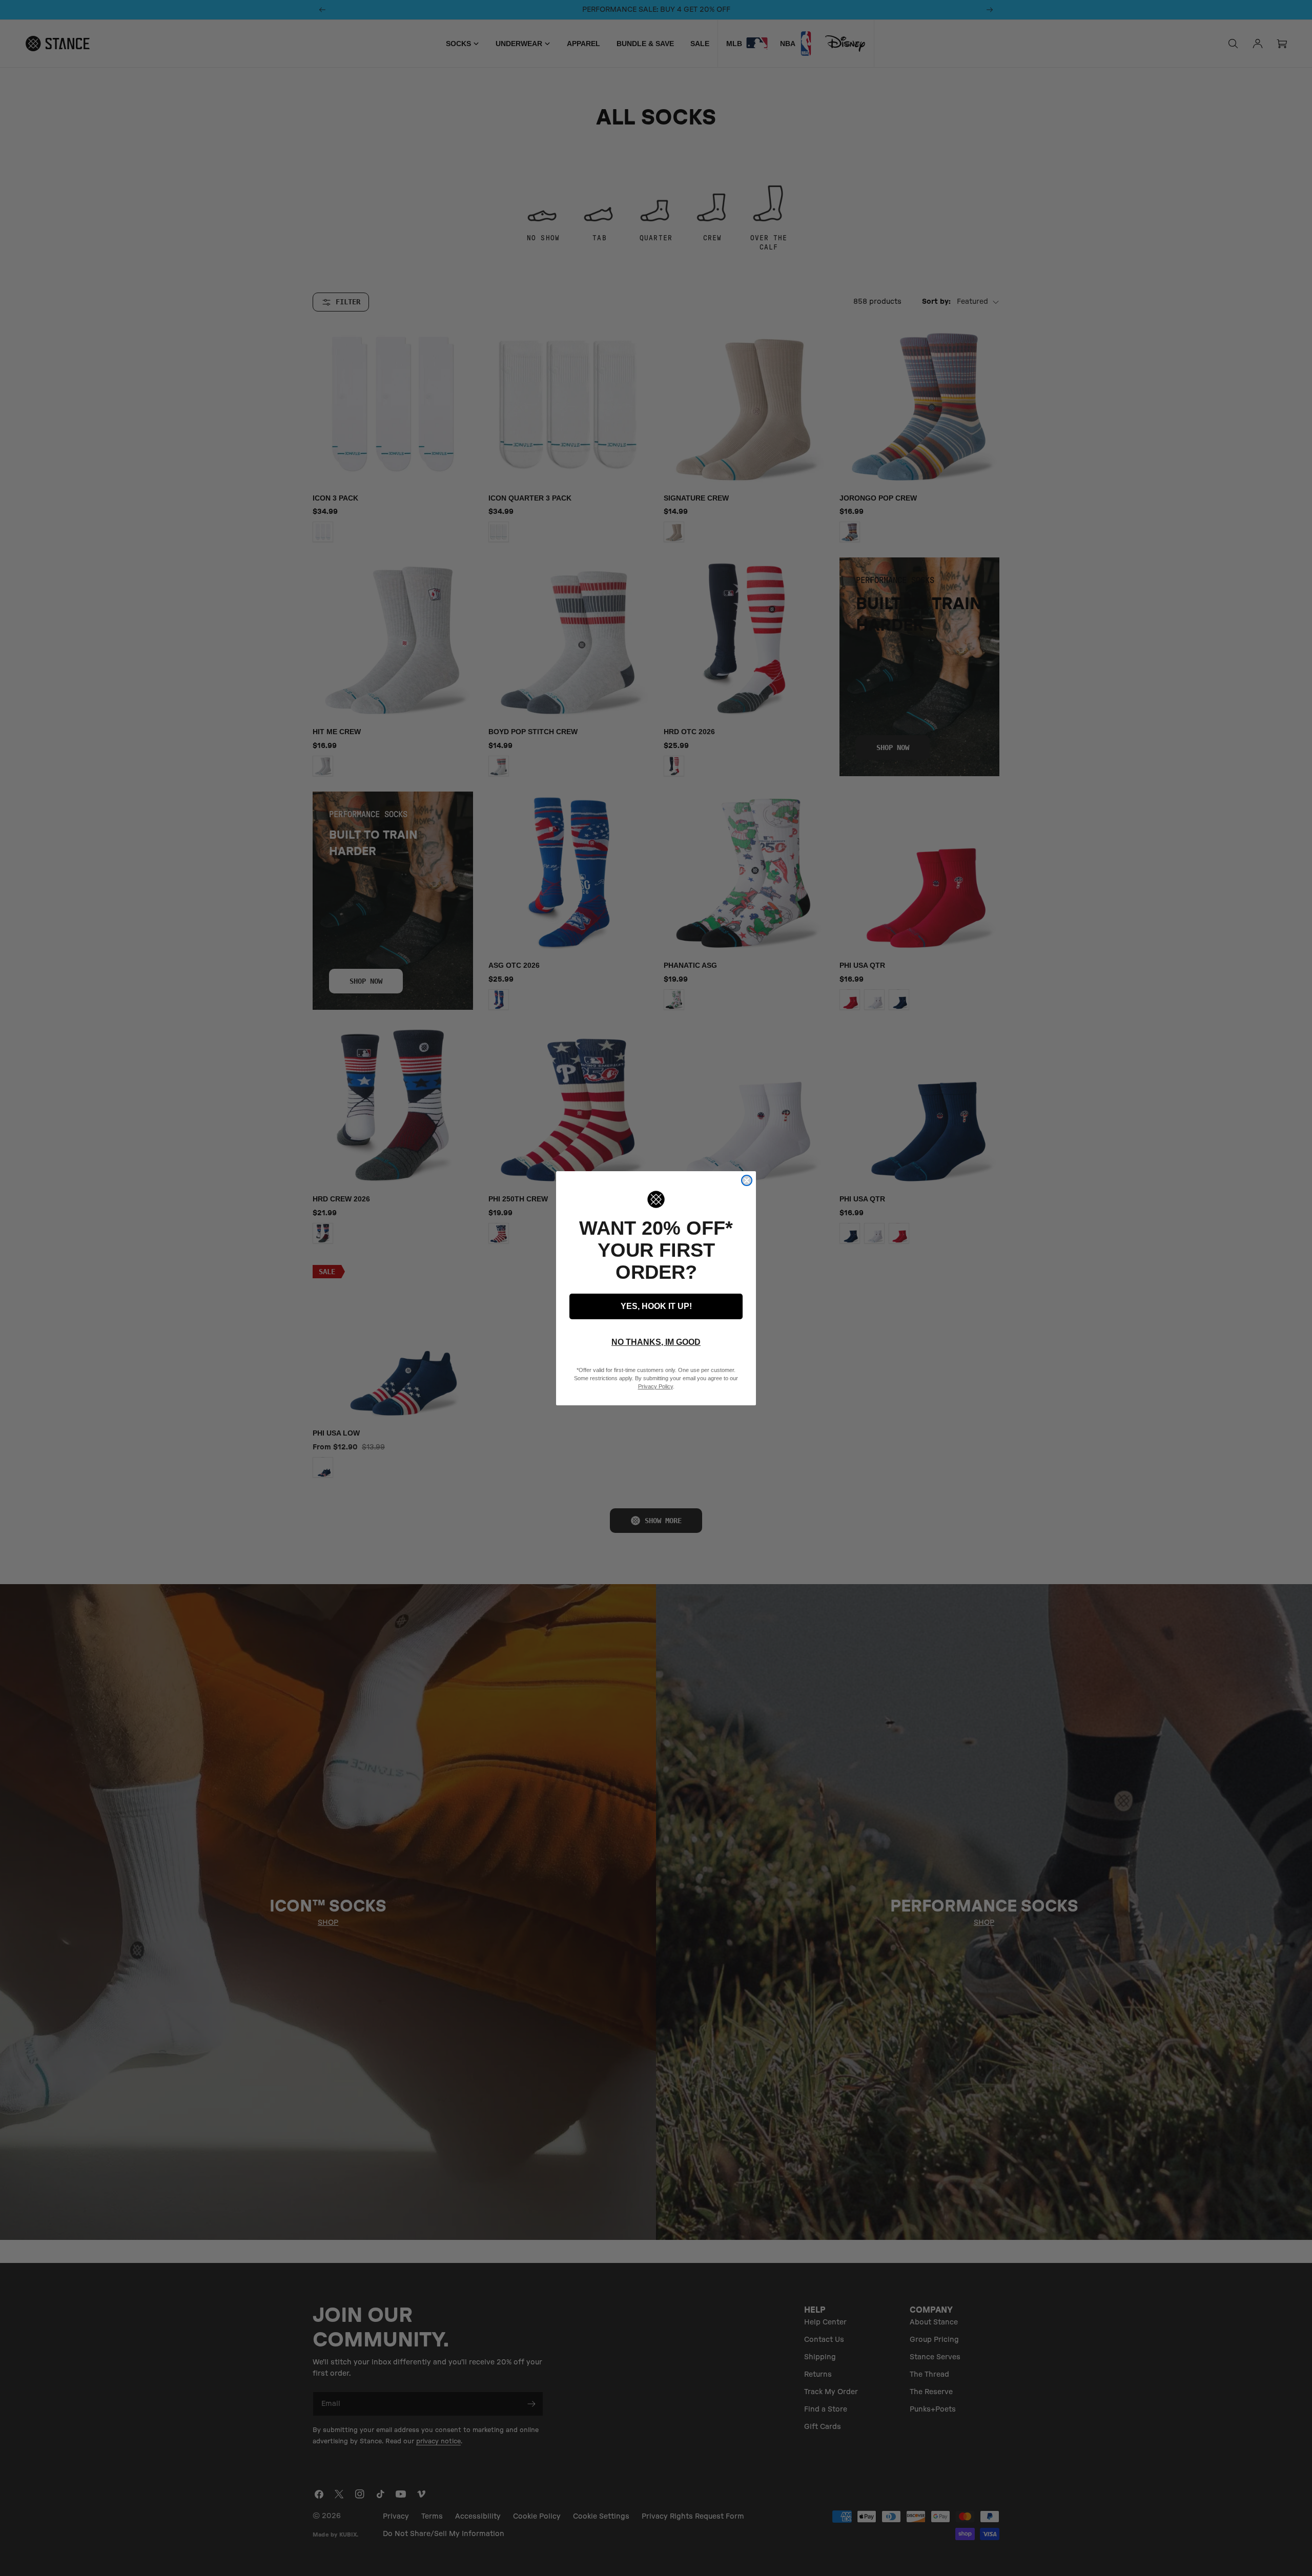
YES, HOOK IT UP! (656, 1306)
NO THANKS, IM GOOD (656, 1342)
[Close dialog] (747, 1180)
